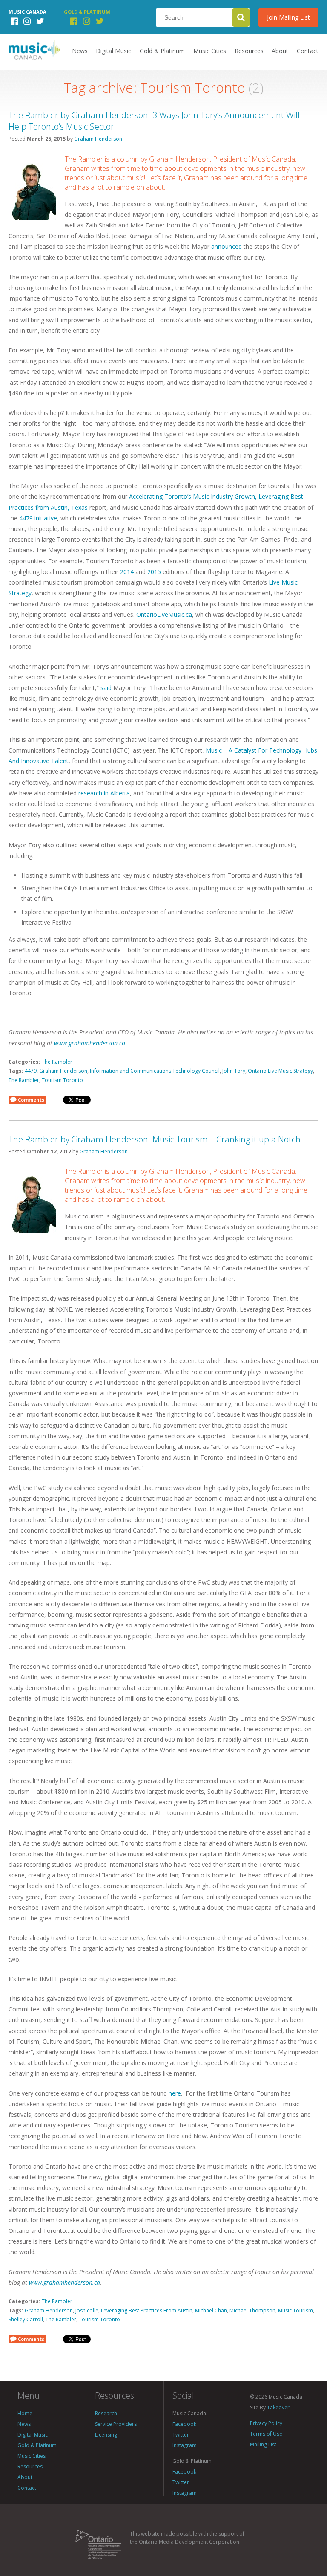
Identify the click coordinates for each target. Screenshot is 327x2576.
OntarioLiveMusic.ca (164, 615)
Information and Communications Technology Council (155, 1071)
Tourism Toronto (62, 1080)
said (106, 688)
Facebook (184, 2424)
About (280, 51)
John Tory (234, 1071)
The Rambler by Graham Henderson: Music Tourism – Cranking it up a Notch (155, 1139)
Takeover (278, 2407)
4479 (31, 1071)
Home (25, 2413)
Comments (31, 1100)
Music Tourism (295, 2310)
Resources (249, 51)
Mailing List (263, 2444)
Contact (308, 51)
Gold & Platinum (162, 51)
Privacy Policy (266, 2423)
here (175, 2093)
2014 (127, 572)
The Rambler (57, 1062)
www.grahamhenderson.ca (90, 1043)
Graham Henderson (98, 139)
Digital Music (113, 51)
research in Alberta (104, 793)
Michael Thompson (252, 2310)
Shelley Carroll (26, 2319)
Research (106, 2413)
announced (227, 246)
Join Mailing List (288, 17)
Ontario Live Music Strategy (280, 1071)
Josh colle (87, 2310)
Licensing (106, 2435)
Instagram (185, 2445)
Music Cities (210, 51)
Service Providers (116, 2424)
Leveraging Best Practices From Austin (147, 2310)
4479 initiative (38, 518)
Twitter (181, 2435)
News (80, 51)
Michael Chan (211, 2310)
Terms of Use (266, 2434)
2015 (154, 572)
